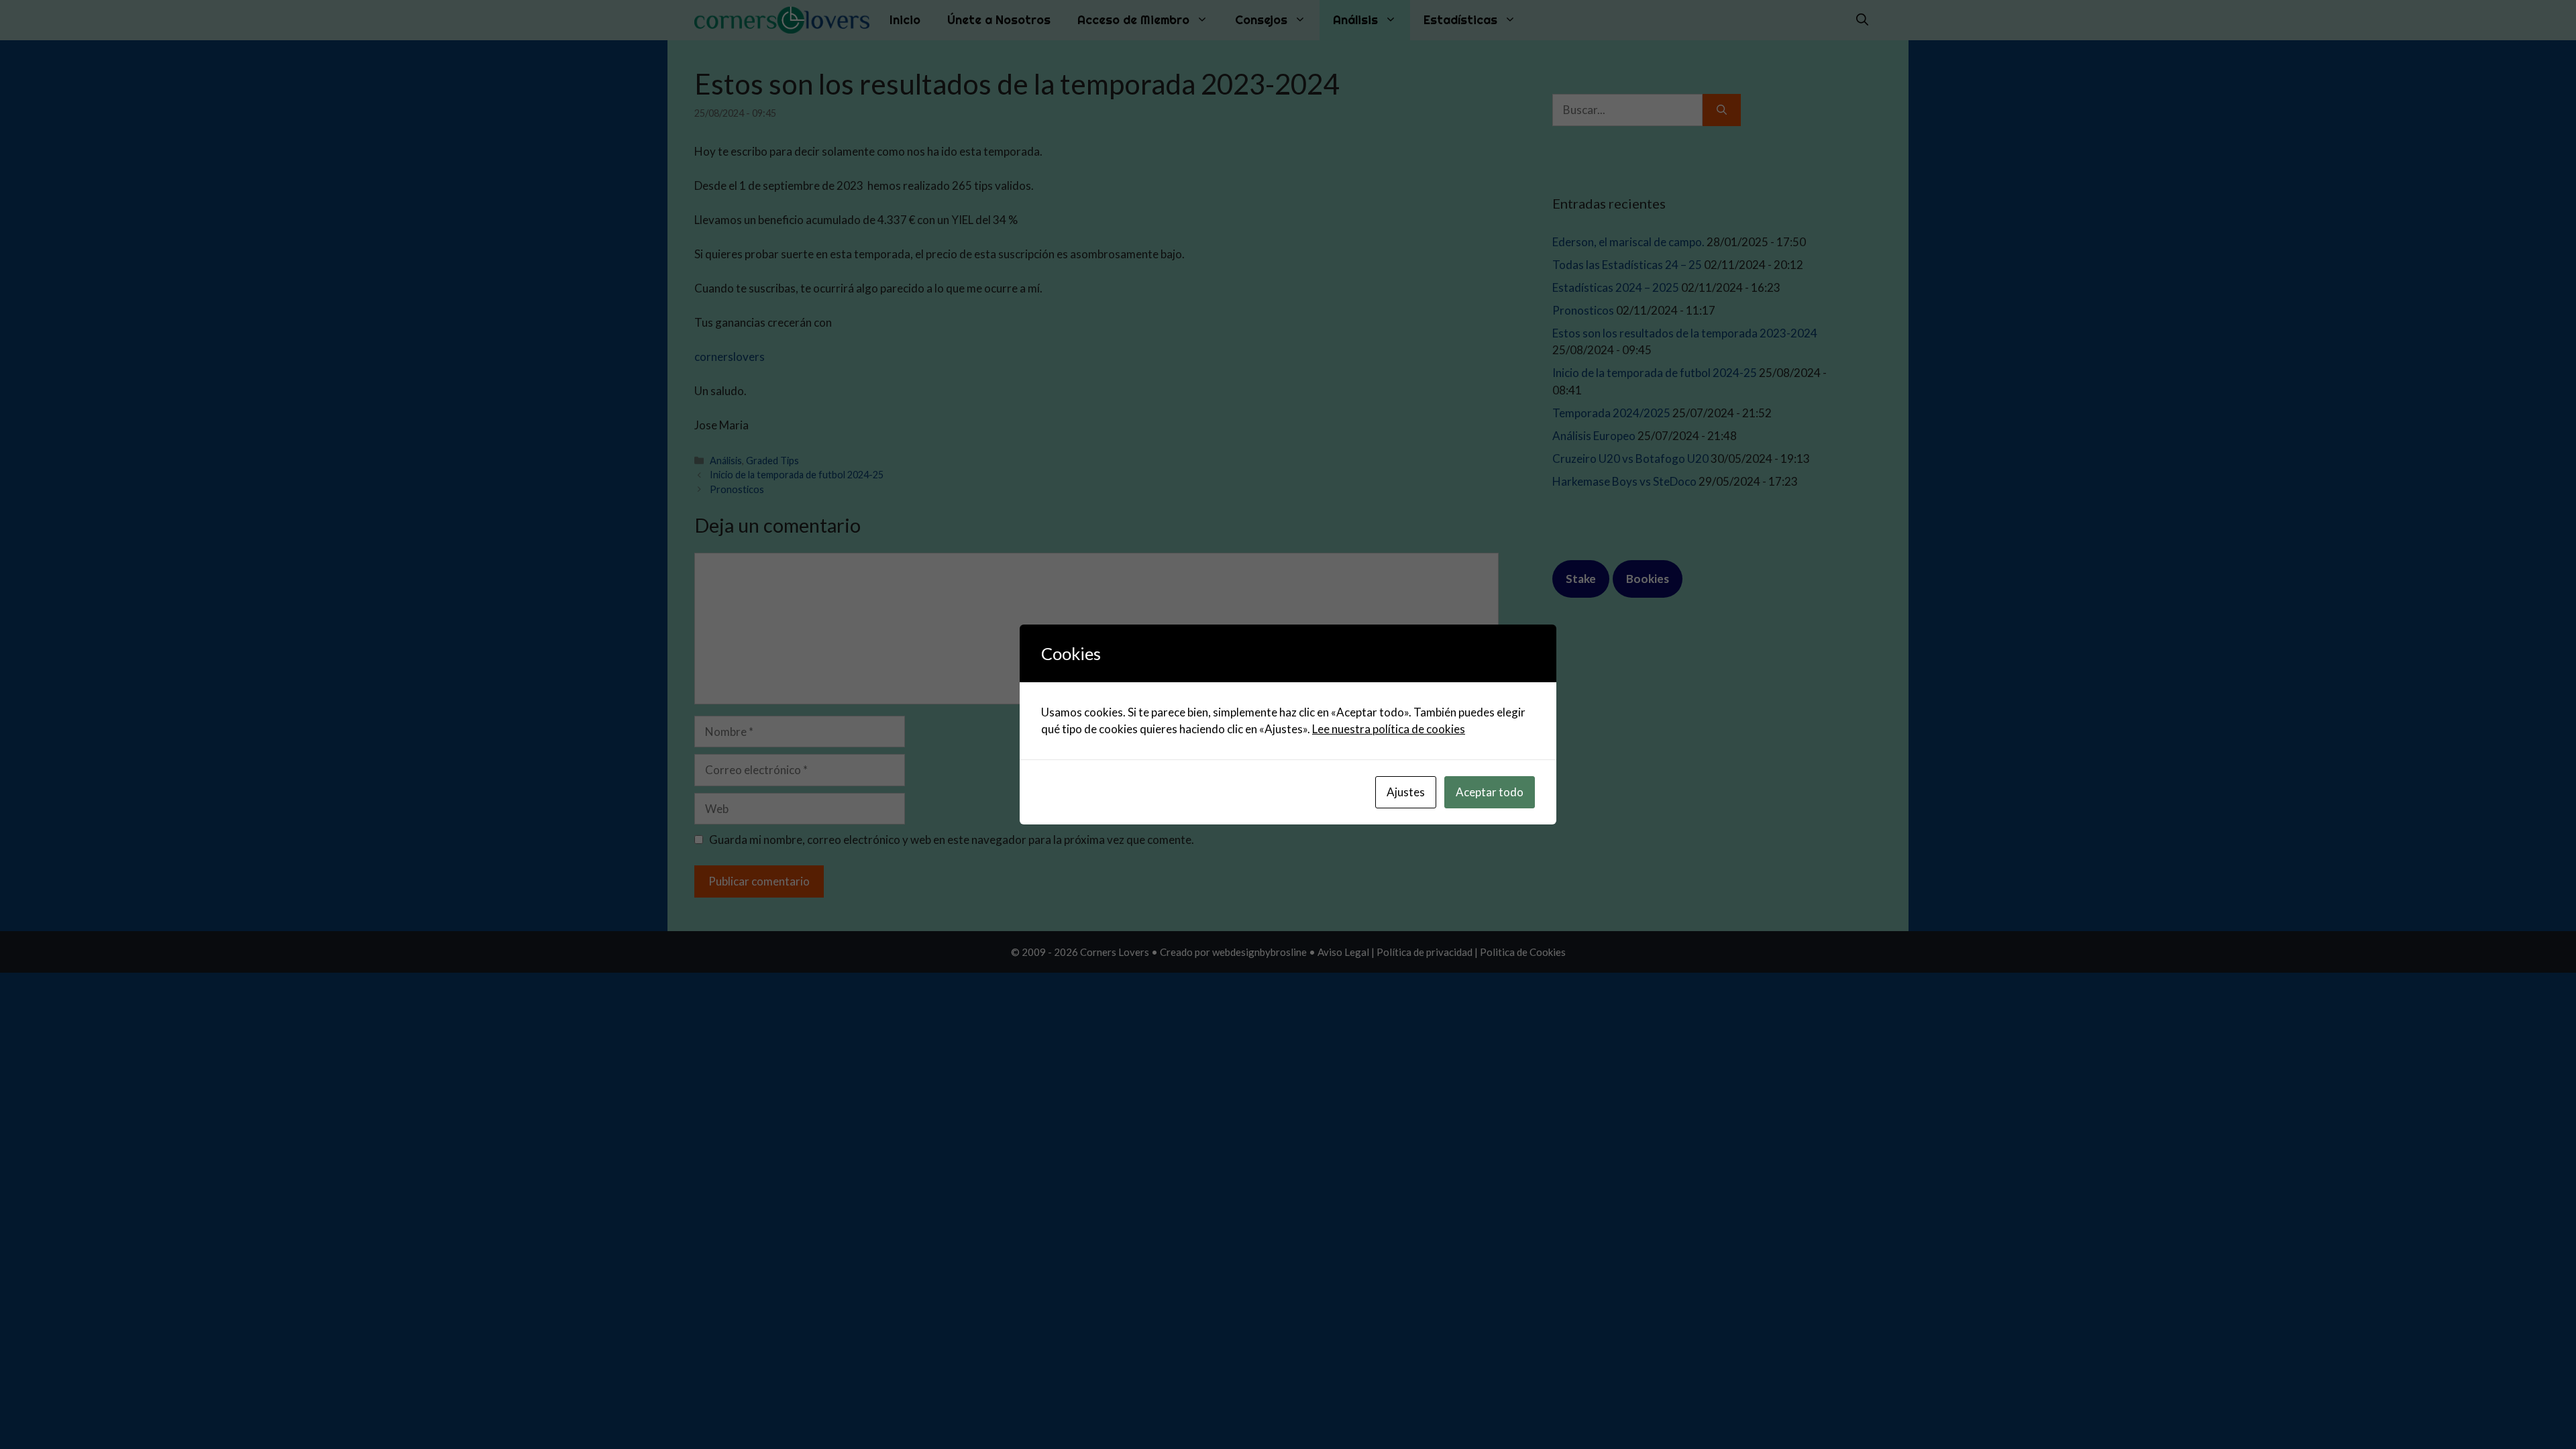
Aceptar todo (1490, 792)
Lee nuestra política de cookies (1389, 729)
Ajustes (1406, 792)
